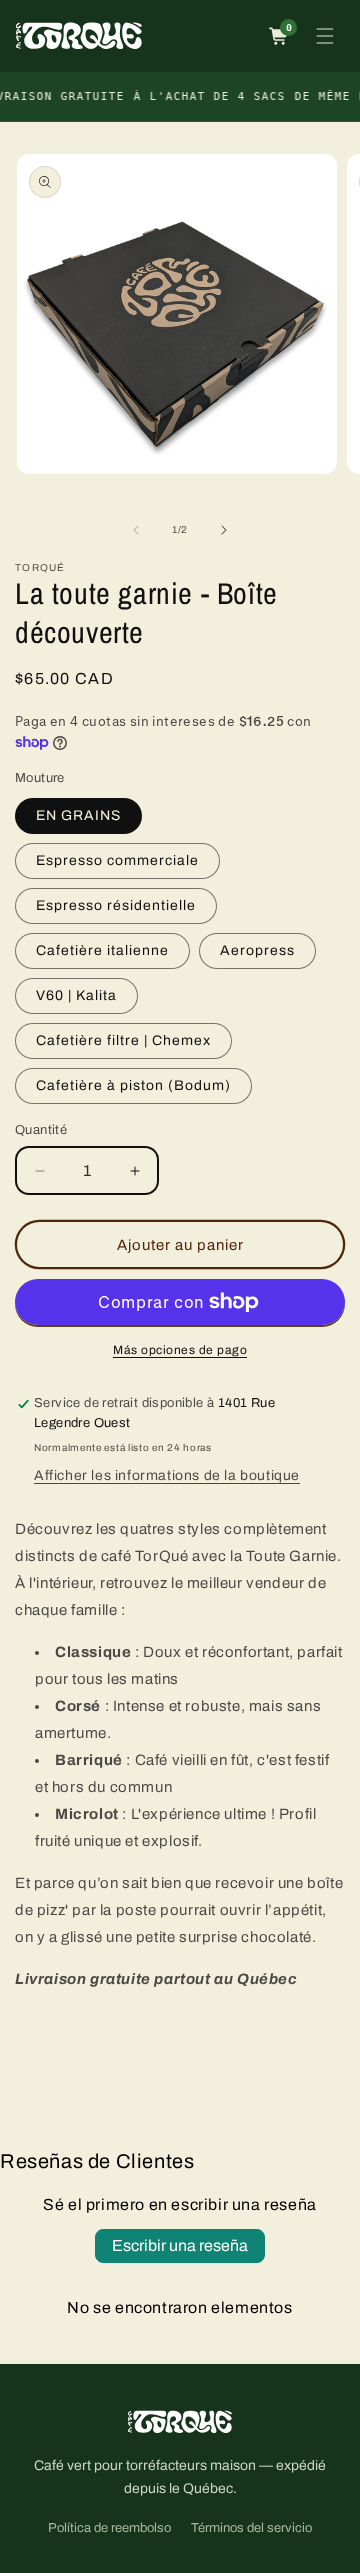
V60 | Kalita (76, 995)
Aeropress (257, 950)
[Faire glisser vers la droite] (224, 530)
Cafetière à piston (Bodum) (133, 1085)
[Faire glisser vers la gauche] (136, 530)
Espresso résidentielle (116, 905)
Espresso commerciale (117, 860)
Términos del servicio (251, 2528)
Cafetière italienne (102, 950)
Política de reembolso (109, 2528)
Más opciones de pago (180, 1350)
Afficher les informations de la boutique (167, 1475)
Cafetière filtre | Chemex (123, 1040)
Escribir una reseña (180, 2245)
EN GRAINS (78, 815)
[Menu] (325, 36)
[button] (279, 36)
